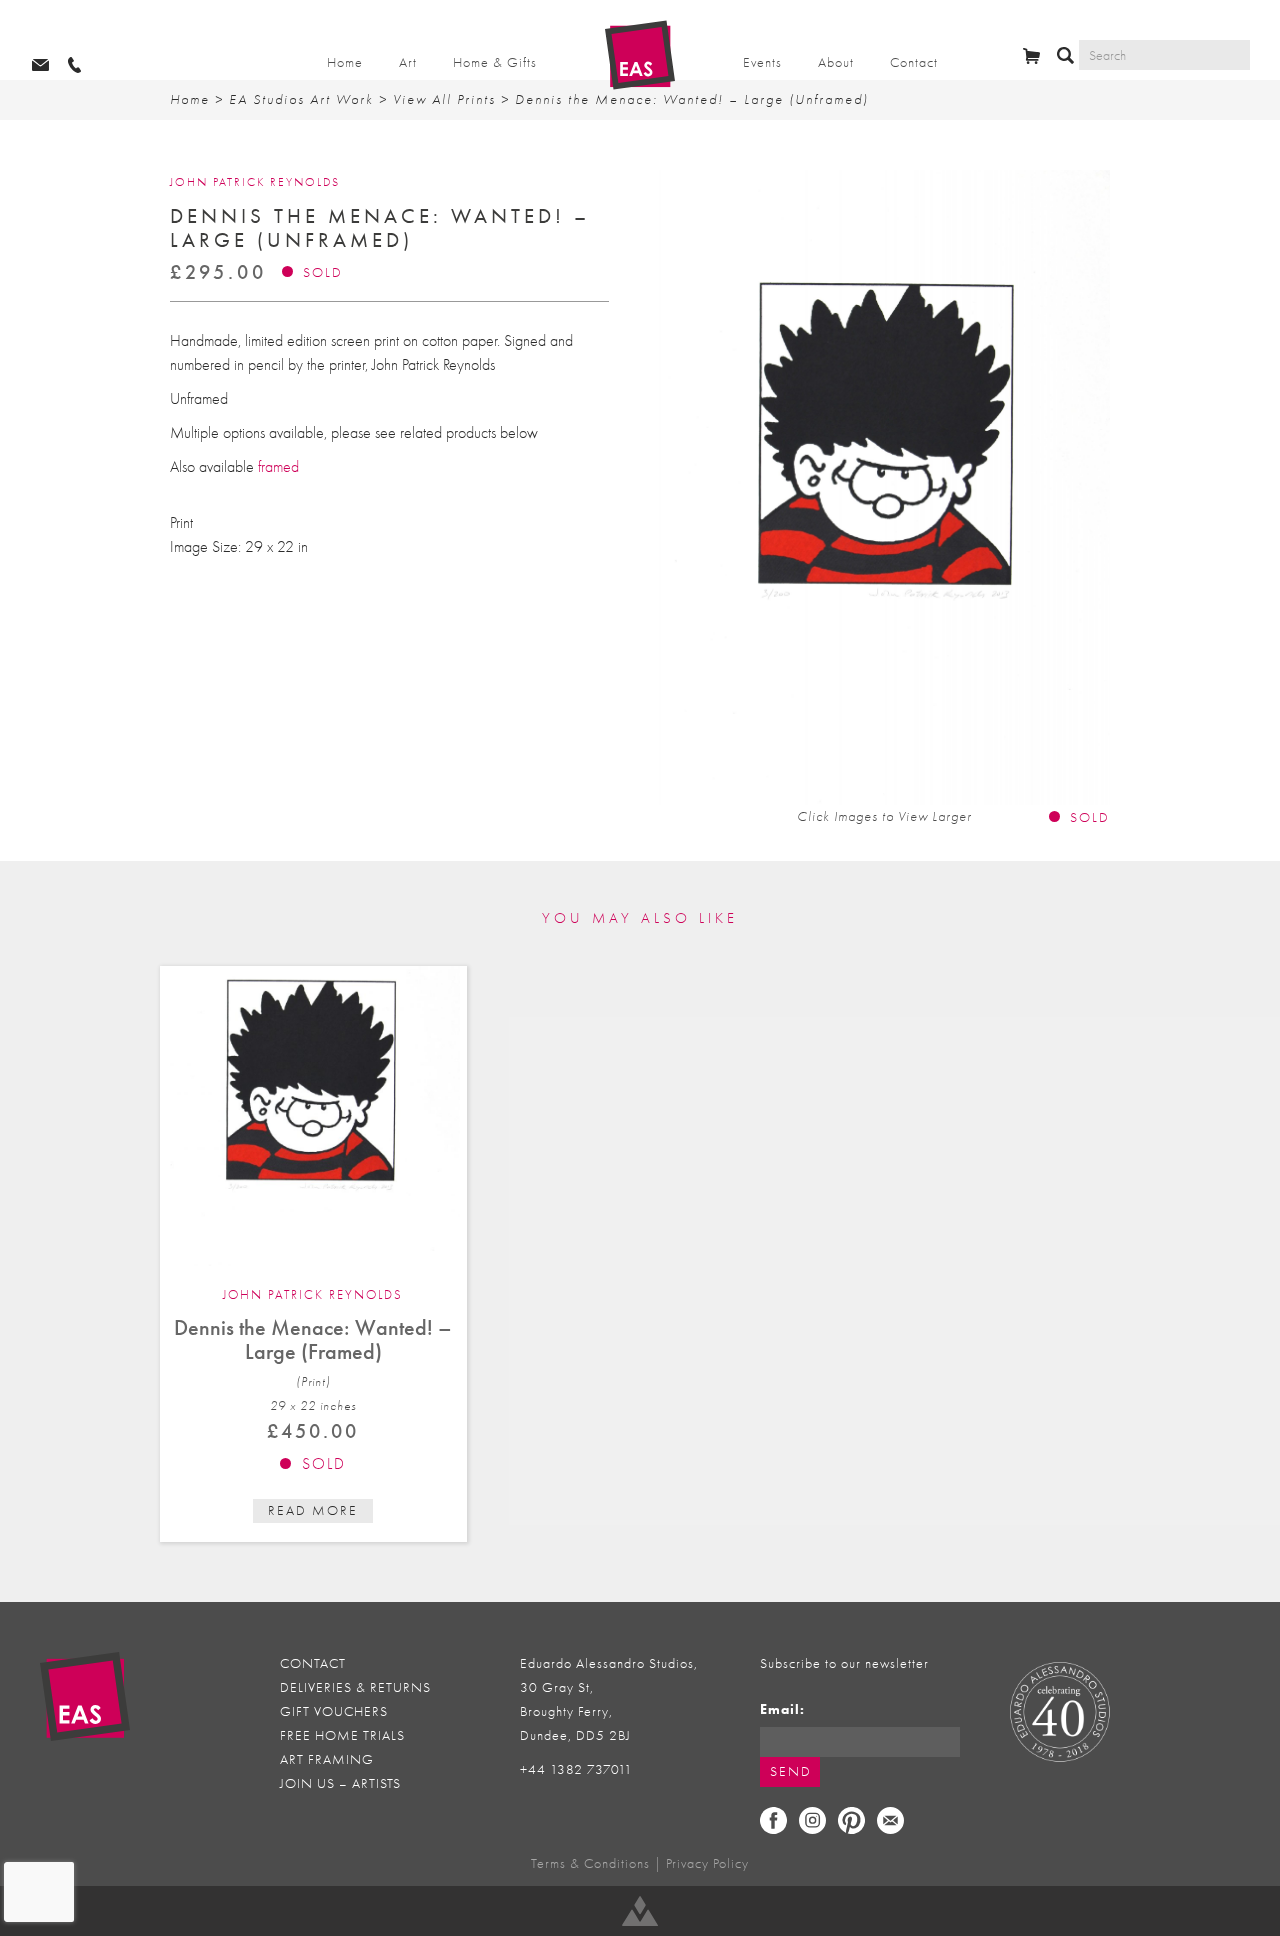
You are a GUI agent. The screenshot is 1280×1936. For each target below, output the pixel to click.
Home (345, 62)
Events (762, 62)
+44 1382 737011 (576, 1769)
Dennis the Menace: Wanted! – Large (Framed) (313, 1339)
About (836, 62)
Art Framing (327, 1759)
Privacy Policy (707, 1863)
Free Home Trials (342, 1735)
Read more (313, 1510)
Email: (782, 1709)
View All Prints (444, 99)
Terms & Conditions (590, 1863)
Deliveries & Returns (355, 1687)
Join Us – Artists (340, 1783)
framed (278, 467)
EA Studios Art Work (301, 99)
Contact (914, 62)
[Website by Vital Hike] (640, 1911)
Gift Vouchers (334, 1711)
